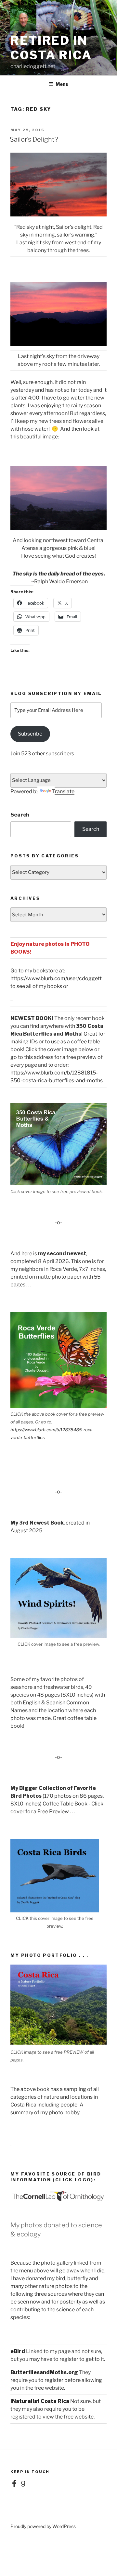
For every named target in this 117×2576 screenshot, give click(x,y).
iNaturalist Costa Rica (40, 2401)
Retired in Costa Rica (51, 48)
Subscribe (30, 734)
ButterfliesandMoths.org (44, 2372)
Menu (62, 84)
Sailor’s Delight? (34, 139)
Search (20, 815)
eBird (18, 2351)
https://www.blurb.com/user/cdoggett (56, 978)
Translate (63, 791)
